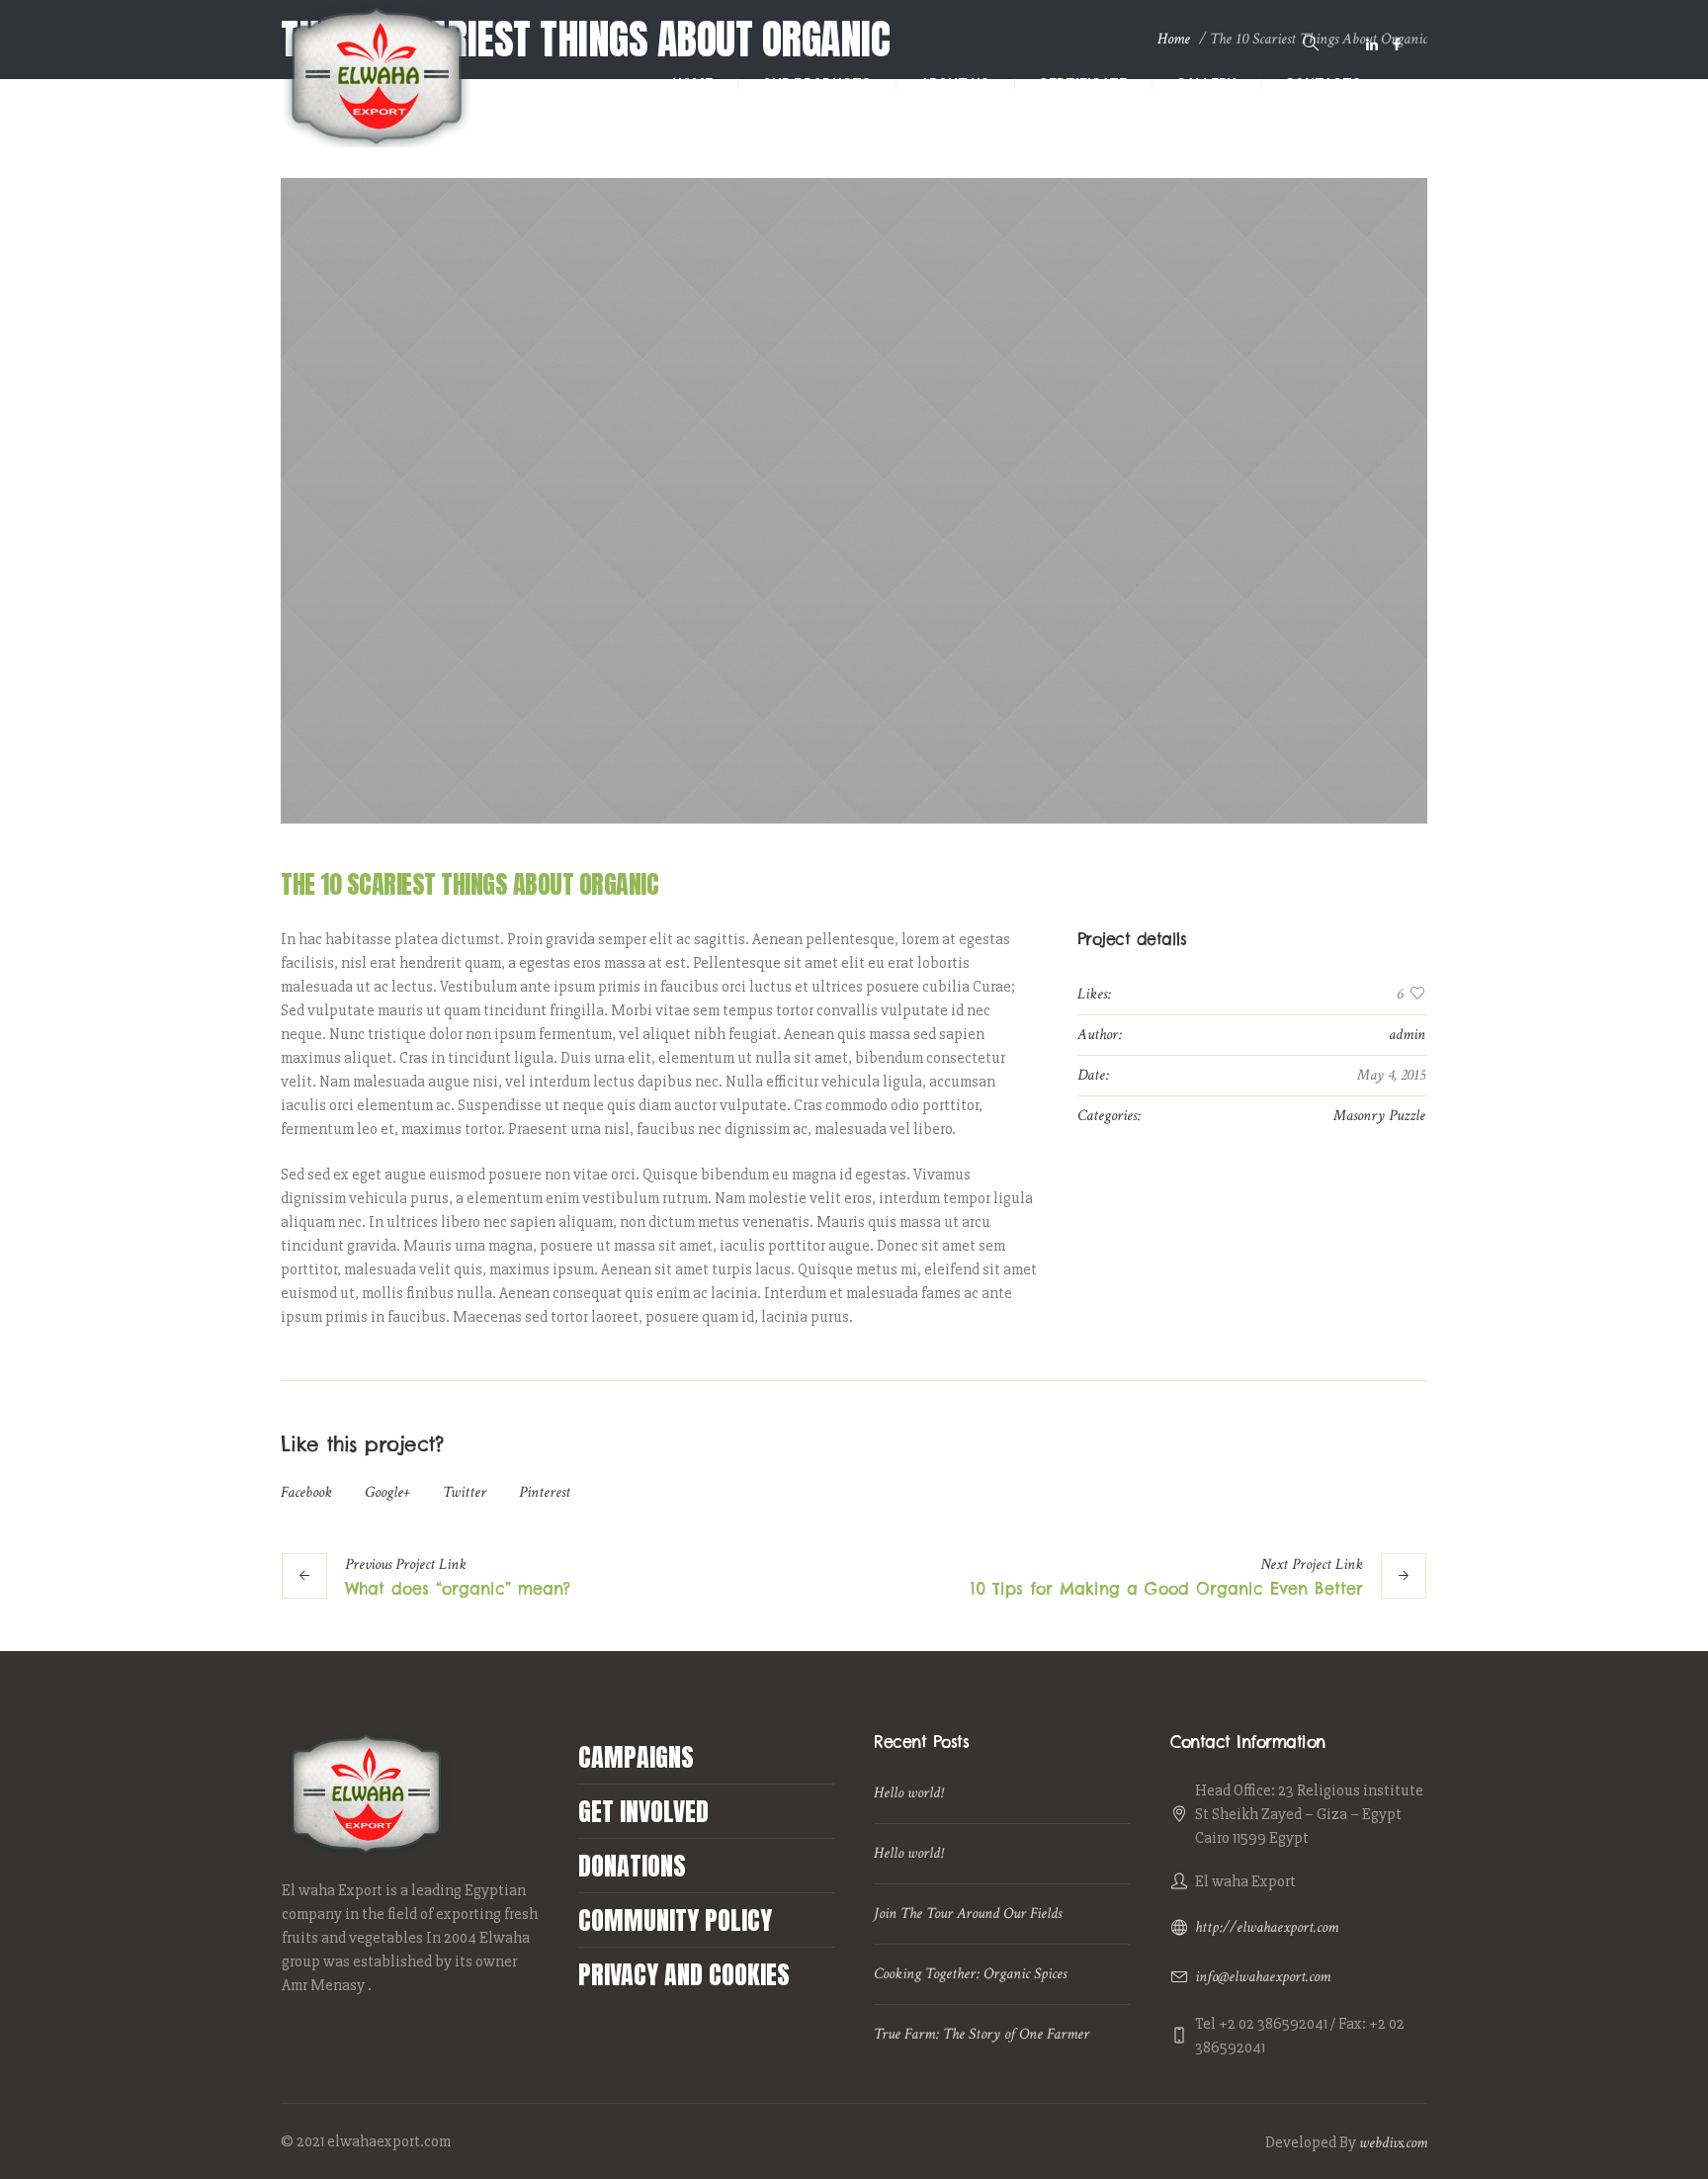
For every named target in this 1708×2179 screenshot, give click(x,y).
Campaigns (636, 1757)
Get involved (643, 1811)
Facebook (306, 1492)
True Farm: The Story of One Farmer (982, 2034)
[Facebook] (1397, 44)
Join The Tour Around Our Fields (968, 1914)
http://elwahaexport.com (1267, 1927)
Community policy (675, 1920)
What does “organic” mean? (458, 1589)
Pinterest (545, 1492)
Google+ (387, 1492)
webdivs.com (1393, 2143)
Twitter (465, 1492)
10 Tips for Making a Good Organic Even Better (1167, 1589)
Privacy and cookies (684, 1974)
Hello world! (908, 1793)
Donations (632, 1866)
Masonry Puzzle (1379, 1116)
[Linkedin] (1372, 44)
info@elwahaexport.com (1263, 1977)
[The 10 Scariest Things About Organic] (854, 501)
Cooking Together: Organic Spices (970, 1974)
